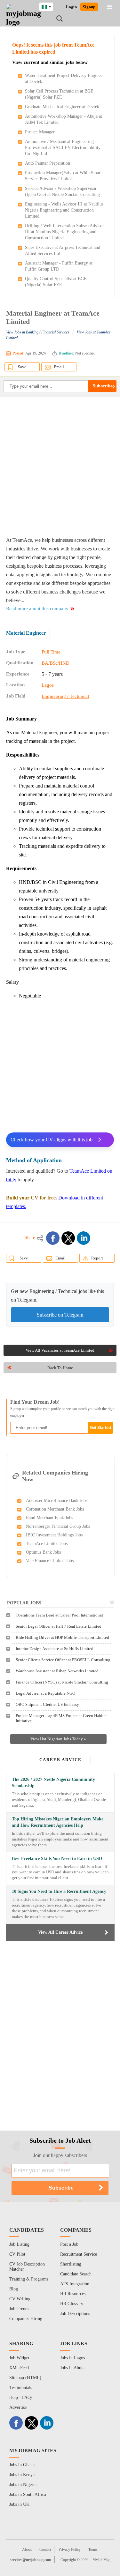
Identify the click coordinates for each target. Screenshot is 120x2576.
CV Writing (20, 2299)
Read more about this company (37, 609)
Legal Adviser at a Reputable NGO (45, 1693)
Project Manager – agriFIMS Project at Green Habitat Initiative (61, 1718)
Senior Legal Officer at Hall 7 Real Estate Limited (59, 1626)
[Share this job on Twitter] (68, 1238)
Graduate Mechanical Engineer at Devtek (62, 107)
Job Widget (19, 2358)
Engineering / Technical (65, 696)
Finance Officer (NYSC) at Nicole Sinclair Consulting (62, 1682)
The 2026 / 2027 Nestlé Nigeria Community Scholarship (53, 1783)
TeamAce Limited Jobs (47, 1544)
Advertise (18, 2407)
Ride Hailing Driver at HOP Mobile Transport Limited (62, 1637)
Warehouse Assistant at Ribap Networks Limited (57, 1671)
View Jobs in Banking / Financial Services (38, 332)
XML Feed (19, 2368)
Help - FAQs (21, 2397)
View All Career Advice (60, 1932)
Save (22, 367)
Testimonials (21, 2388)
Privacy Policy (70, 2550)
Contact (45, 2550)
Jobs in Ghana (22, 2465)
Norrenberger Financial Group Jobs (58, 1526)
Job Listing (19, 2244)
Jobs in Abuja (72, 2368)
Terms (93, 2550)
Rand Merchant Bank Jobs (49, 1518)
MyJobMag (101, 2560)
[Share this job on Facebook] (53, 1238)
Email (59, 367)
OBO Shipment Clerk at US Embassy (47, 1704)
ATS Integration (75, 2284)
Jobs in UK (19, 2504)
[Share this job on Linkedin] (84, 1238)
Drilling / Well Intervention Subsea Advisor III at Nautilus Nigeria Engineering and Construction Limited (64, 232)
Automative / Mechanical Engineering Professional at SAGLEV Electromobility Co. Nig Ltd (63, 148)
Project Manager (40, 132)
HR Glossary (72, 2304)
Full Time (51, 652)
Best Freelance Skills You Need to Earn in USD (57, 1859)
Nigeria (51, 6)
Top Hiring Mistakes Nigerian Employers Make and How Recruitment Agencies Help (58, 1822)
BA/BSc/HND (56, 663)
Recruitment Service (79, 2254)
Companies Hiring (26, 2319)
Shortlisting (71, 2264)
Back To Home (60, 1368)
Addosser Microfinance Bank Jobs (57, 1501)
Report (97, 1258)
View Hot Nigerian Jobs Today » (58, 1739)
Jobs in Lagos (72, 2358)
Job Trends (19, 2309)
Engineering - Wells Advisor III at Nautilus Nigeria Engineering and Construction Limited (64, 210)
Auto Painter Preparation (48, 163)
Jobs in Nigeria (23, 2485)
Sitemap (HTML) (25, 2378)
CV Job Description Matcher (27, 2267)
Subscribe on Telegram (60, 1315)
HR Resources (73, 2294)
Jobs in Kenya (22, 2475)
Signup (89, 7)
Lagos (48, 685)
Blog (14, 2289)
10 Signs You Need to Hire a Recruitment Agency (59, 1891)
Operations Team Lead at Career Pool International (59, 1615)
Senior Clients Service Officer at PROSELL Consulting (63, 1660)
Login (71, 7)
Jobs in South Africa (28, 2494)
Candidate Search (76, 2274)
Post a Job (69, 2244)
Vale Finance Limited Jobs (50, 1561)
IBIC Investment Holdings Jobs (54, 1535)
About (27, 2550)
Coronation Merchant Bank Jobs (55, 1509)
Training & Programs (29, 2279)
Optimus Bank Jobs (43, 1552)
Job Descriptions (75, 2314)
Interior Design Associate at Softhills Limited (55, 1649)
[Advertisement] (60, 466)
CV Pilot (17, 2254)
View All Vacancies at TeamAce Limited (60, 1350)
